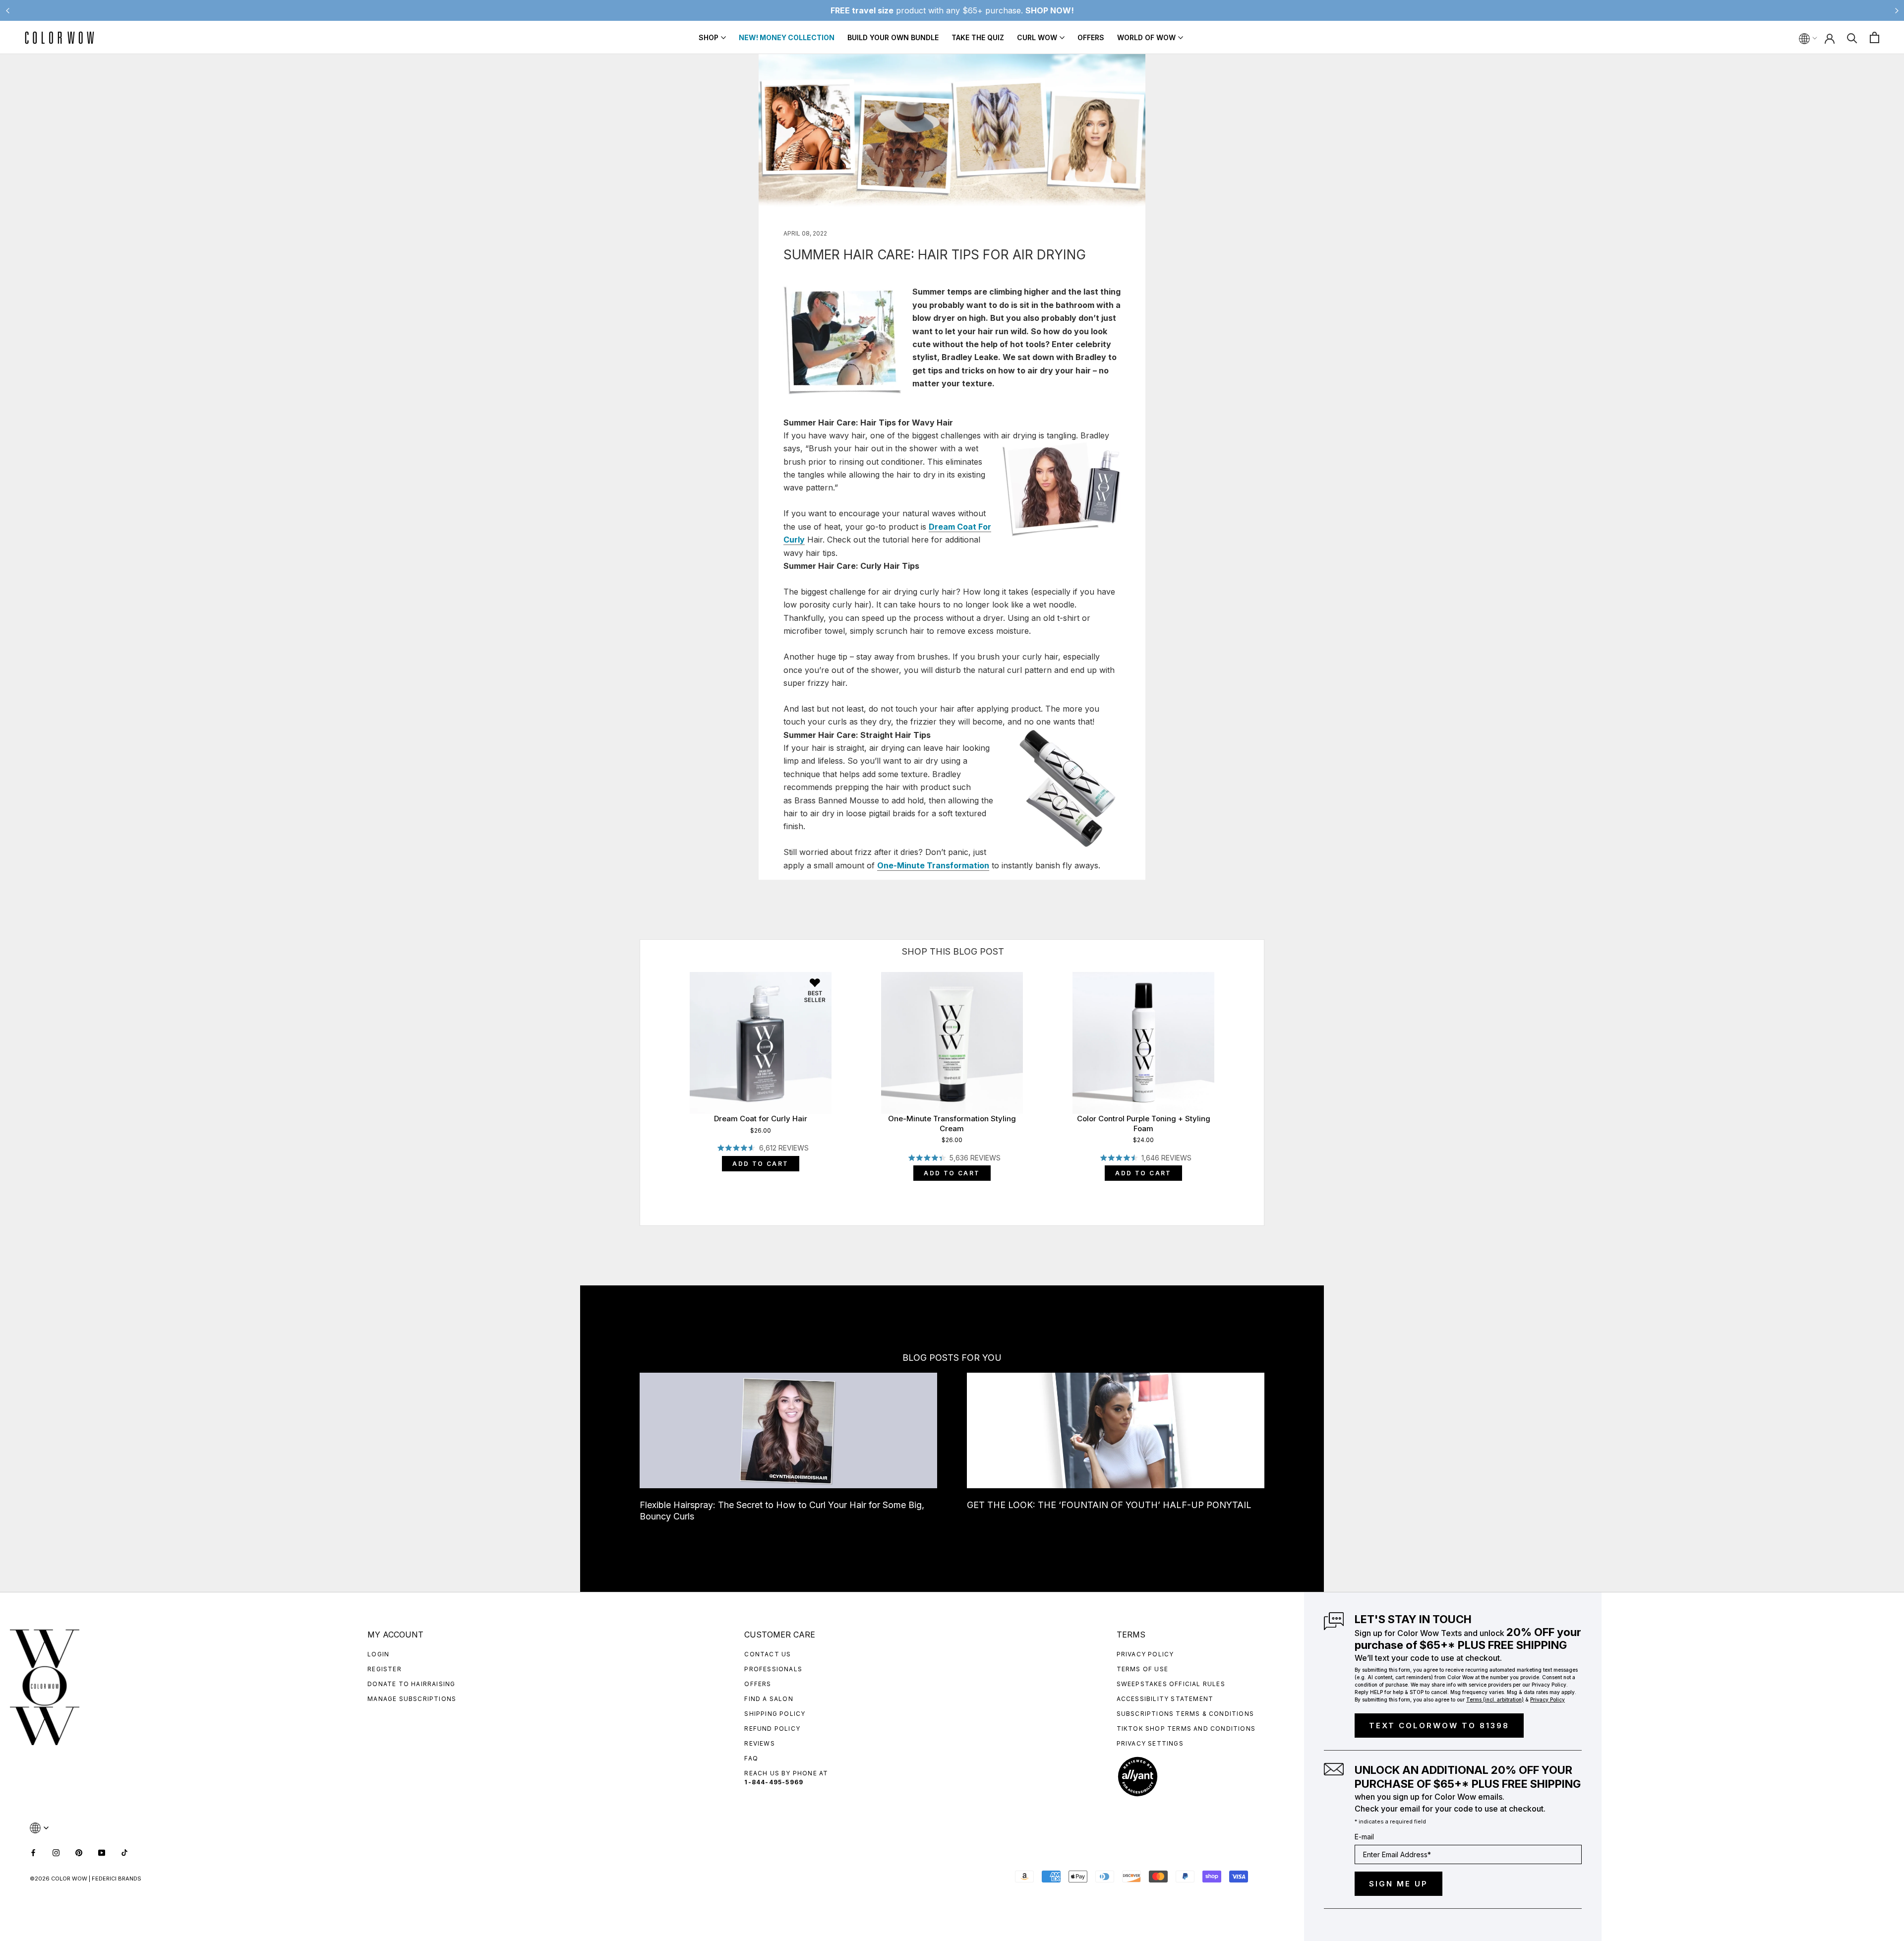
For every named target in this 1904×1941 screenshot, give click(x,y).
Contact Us (768, 1654)
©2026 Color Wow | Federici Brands (86, 1879)
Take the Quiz (978, 37)
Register (385, 1669)
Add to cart (760, 1164)
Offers (1091, 37)
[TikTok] (124, 1852)
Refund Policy (772, 1729)
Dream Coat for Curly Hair (761, 1119)
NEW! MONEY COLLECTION (787, 37)
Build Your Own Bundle (893, 37)
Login (378, 1654)
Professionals (773, 1669)
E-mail (1364, 1837)
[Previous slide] (7, 10)
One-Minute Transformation (933, 865)
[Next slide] (1897, 10)
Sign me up (1398, 1884)
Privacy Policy (1145, 1654)
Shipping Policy (775, 1714)
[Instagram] (56, 1852)
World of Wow (1146, 37)
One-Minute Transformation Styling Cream (952, 1123)
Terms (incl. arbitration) (1495, 1699)
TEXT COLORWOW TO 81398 (1439, 1726)
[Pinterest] (79, 1852)
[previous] (640, 1071)
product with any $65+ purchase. (952, 10)
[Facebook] (33, 1852)
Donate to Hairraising (411, 1684)
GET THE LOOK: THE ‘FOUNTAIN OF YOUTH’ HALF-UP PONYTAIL (1109, 1505)
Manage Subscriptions (412, 1699)
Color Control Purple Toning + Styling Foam (1144, 1123)
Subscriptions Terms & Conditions (1185, 1714)
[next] (1264, 1071)
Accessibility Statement (1165, 1699)
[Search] (1852, 37)
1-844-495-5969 (774, 1782)
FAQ (751, 1758)
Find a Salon (769, 1699)
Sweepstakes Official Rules (1171, 1684)
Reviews (759, 1743)
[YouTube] (102, 1852)
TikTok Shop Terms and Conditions (1186, 1729)
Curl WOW (1037, 37)
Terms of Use (1142, 1669)
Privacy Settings (1150, 1743)
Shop (709, 37)
